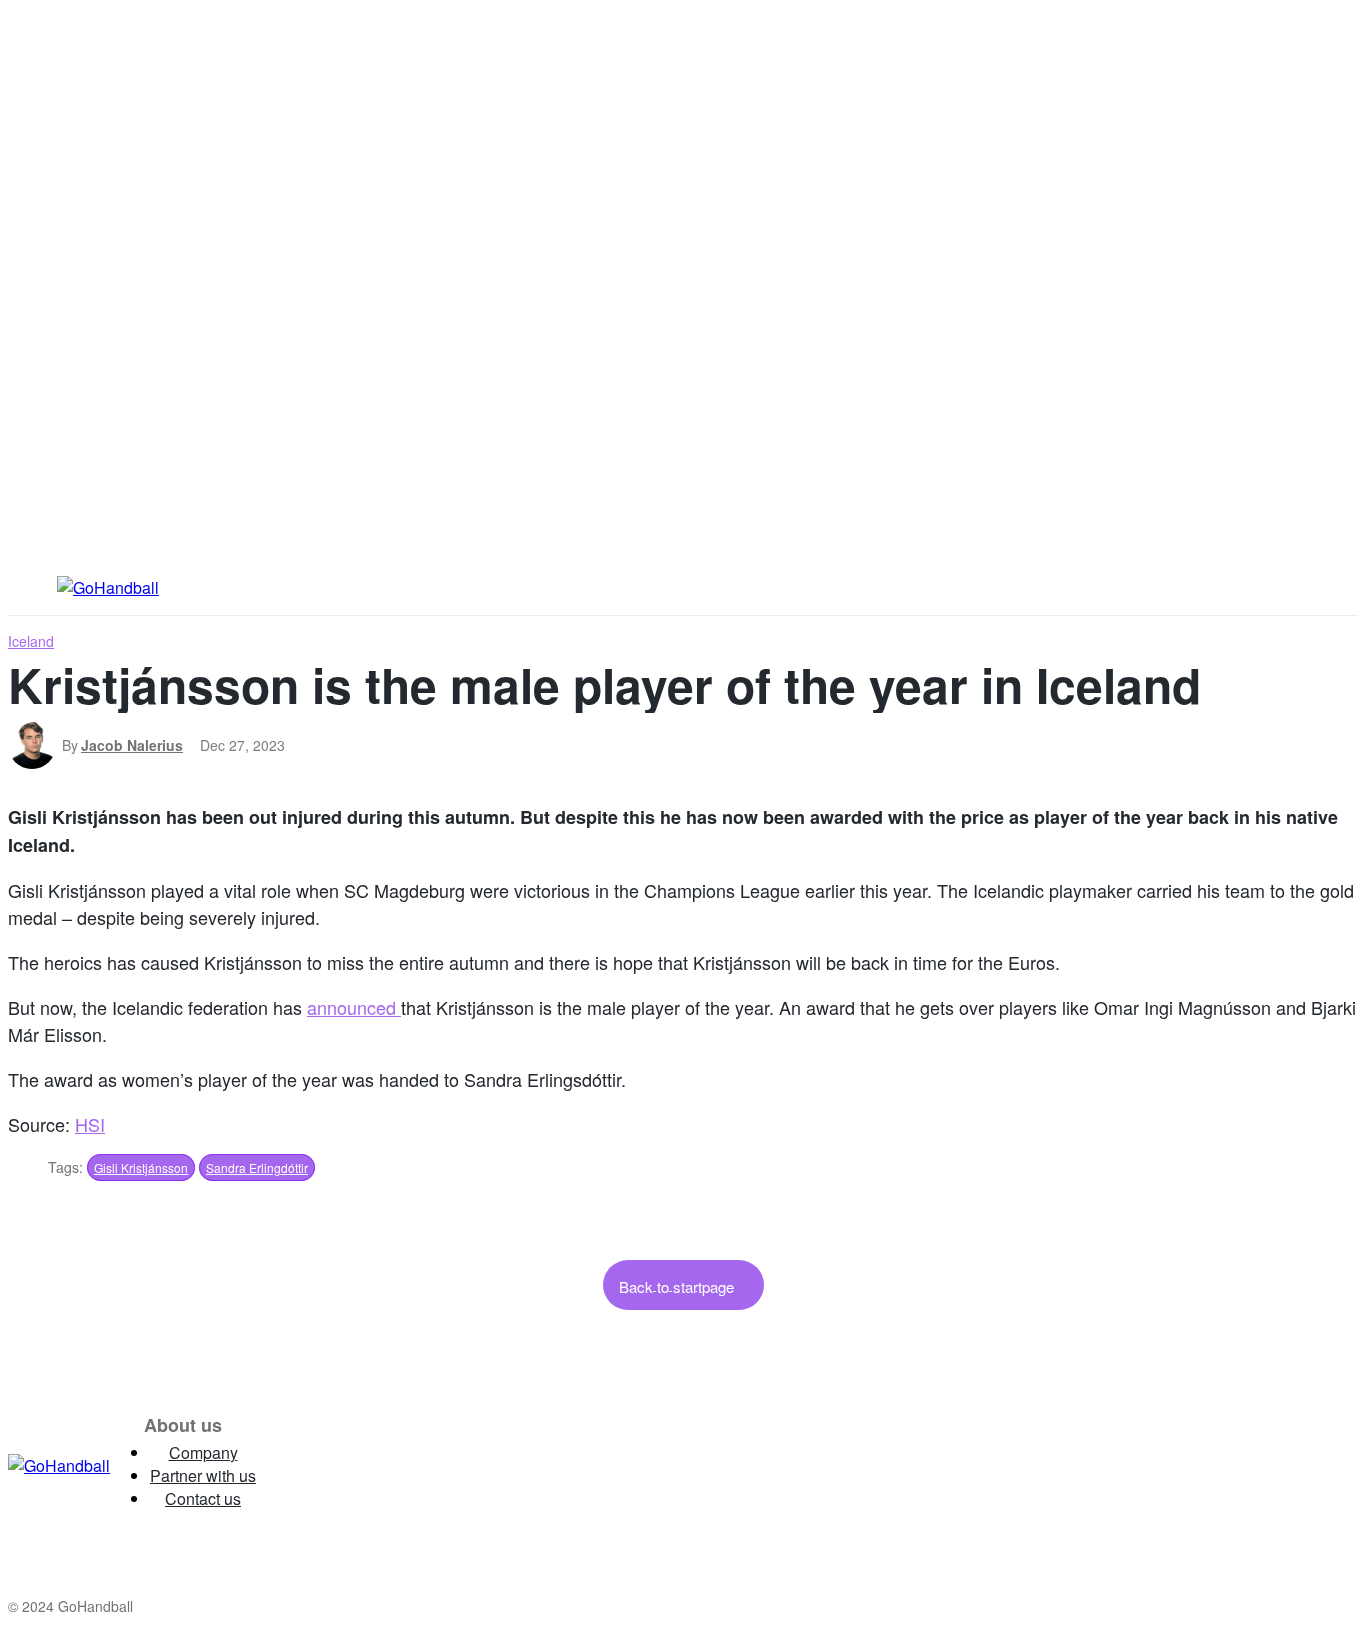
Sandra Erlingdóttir (257, 1167)
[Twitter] (438, 1465)
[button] (1275, 586)
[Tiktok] (513, 1465)
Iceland (31, 641)
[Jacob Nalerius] (35, 745)
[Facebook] (363, 1465)
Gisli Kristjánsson (141, 1167)
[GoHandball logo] (59, 1465)
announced (354, 1007)
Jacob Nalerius (132, 745)
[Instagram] (288, 1465)
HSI (90, 1124)
